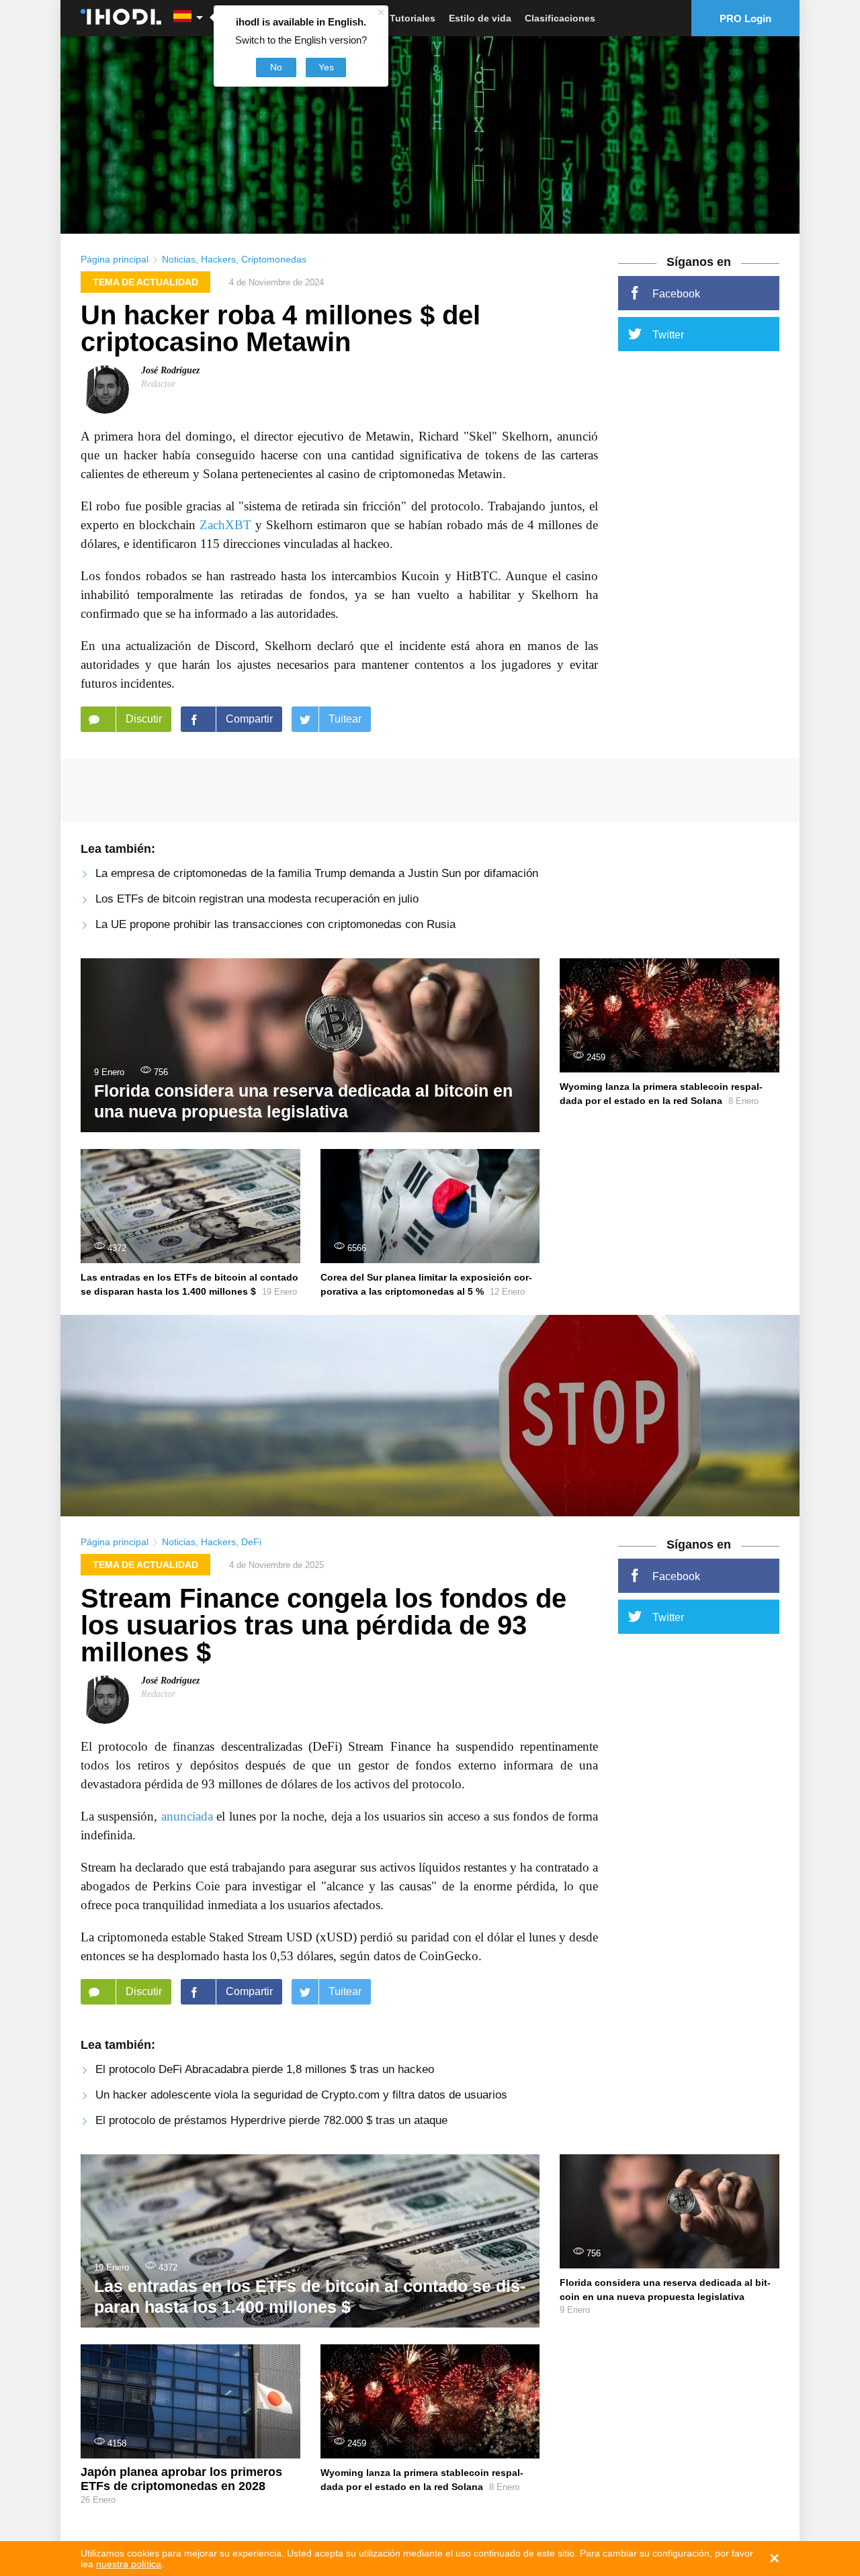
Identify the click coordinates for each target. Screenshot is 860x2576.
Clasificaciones (560, 18)
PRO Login (745, 18)
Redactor (158, 384)
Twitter (668, 335)
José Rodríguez (170, 370)
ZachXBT (225, 525)
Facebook (676, 294)
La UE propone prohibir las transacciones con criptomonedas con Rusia (275, 924)
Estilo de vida (480, 18)
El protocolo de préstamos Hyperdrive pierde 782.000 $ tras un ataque (271, 2120)
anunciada (187, 1816)
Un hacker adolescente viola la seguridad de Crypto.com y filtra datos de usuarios (301, 2095)
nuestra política (129, 2564)
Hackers (218, 259)
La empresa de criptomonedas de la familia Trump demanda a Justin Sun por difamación (317, 873)
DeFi (251, 1542)
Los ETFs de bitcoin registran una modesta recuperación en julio (257, 899)
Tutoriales (413, 18)
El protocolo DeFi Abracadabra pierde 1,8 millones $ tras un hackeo (265, 2069)
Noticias (179, 259)
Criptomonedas (274, 259)
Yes (326, 67)
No (276, 67)
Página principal (115, 259)
